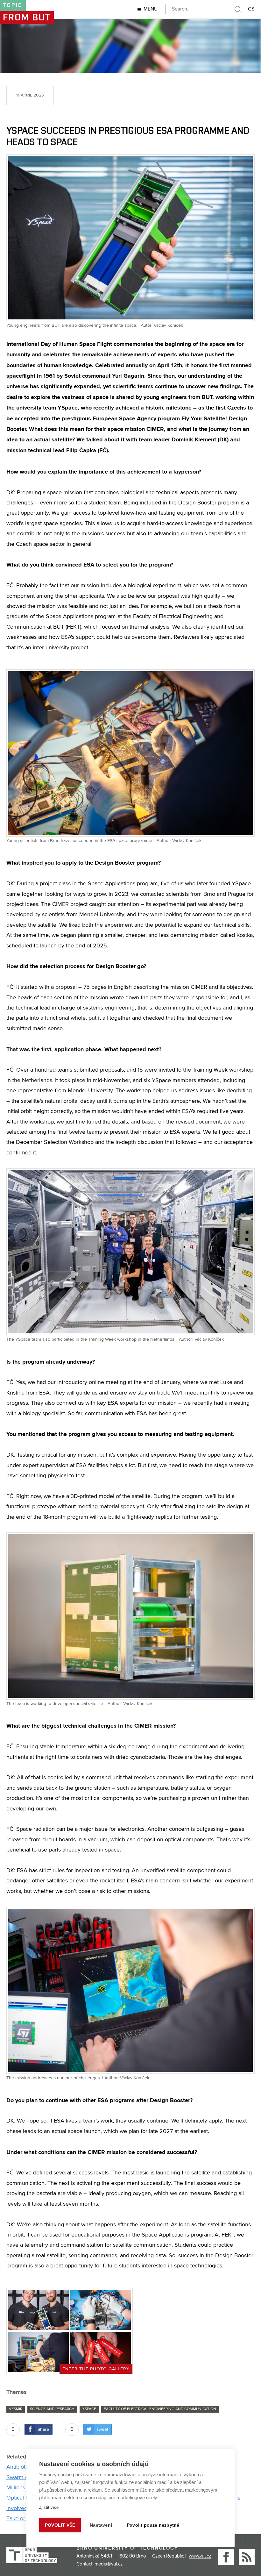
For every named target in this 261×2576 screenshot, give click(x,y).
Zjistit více (49, 2507)
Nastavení (101, 2525)
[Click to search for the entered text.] (238, 10)
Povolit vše (60, 2525)
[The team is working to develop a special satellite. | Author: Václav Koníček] (130, 1616)
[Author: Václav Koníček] (101, 2310)
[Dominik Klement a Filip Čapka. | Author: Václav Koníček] (39, 2310)
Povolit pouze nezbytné (153, 2525)
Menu (151, 9)
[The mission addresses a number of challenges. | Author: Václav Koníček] (130, 1990)
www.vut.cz (200, 2556)
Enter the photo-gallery (96, 2369)
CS (251, 9)
